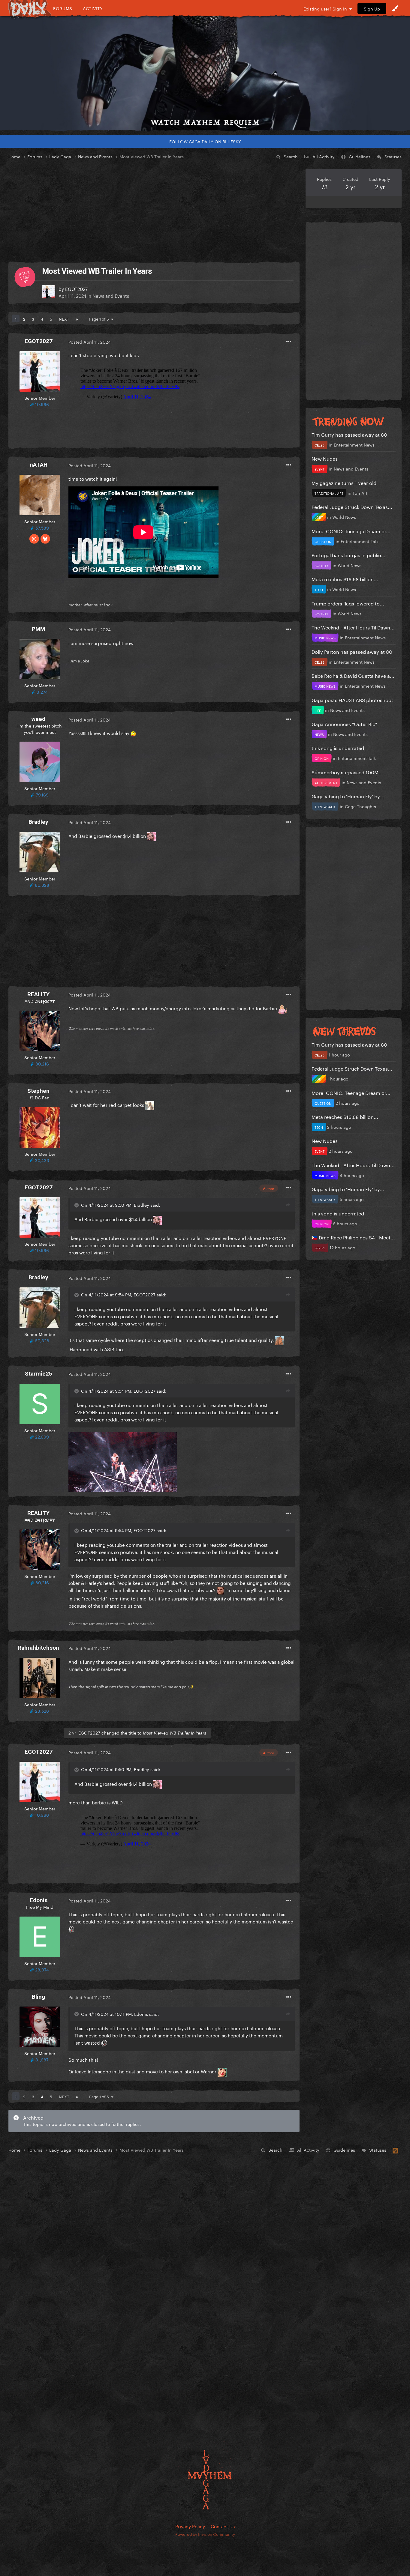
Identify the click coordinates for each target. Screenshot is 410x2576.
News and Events (111, 295)
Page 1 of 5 (100, 318)
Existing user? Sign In (326, 8)
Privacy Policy (190, 2526)
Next (64, 318)
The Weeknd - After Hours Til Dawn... (353, 627)
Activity (93, 8)
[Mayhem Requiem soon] (205, 73)
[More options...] (289, 342)
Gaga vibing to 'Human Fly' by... (348, 796)
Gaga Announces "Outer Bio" (344, 723)
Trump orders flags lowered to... (348, 603)
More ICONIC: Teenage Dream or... (351, 531)
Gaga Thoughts (360, 806)
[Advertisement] (154, 211)
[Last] (77, 318)
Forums (63, 8)
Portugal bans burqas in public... (348, 555)
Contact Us (223, 2526)
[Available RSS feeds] (395, 2150)
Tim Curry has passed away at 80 (349, 434)
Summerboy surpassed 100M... (347, 772)
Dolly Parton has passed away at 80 (352, 651)
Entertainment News (354, 444)
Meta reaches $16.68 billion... (345, 579)
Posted (90, 342)
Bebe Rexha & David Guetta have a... (353, 675)
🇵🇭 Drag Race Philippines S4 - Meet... (353, 1237)
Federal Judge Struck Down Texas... (352, 506)
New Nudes (325, 458)
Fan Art (360, 493)
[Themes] (395, 8)
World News (344, 517)
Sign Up (372, 8)
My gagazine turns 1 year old (344, 482)
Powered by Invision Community (205, 2534)
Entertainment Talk (360, 541)
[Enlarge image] (123, 1461)
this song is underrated (338, 747)
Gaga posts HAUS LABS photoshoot (352, 699)
